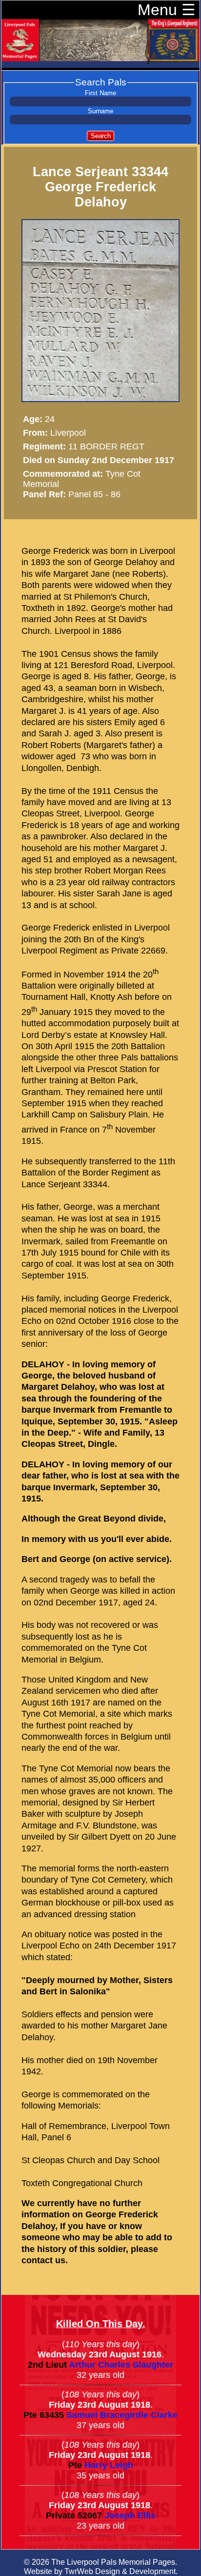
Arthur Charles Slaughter (121, 2365)
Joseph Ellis (130, 2515)
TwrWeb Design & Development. (121, 2571)
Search (101, 136)
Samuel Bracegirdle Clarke (122, 2415)
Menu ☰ (167, 10)
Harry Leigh (109, 2465)
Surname (100, 111)
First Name (100, 93)
